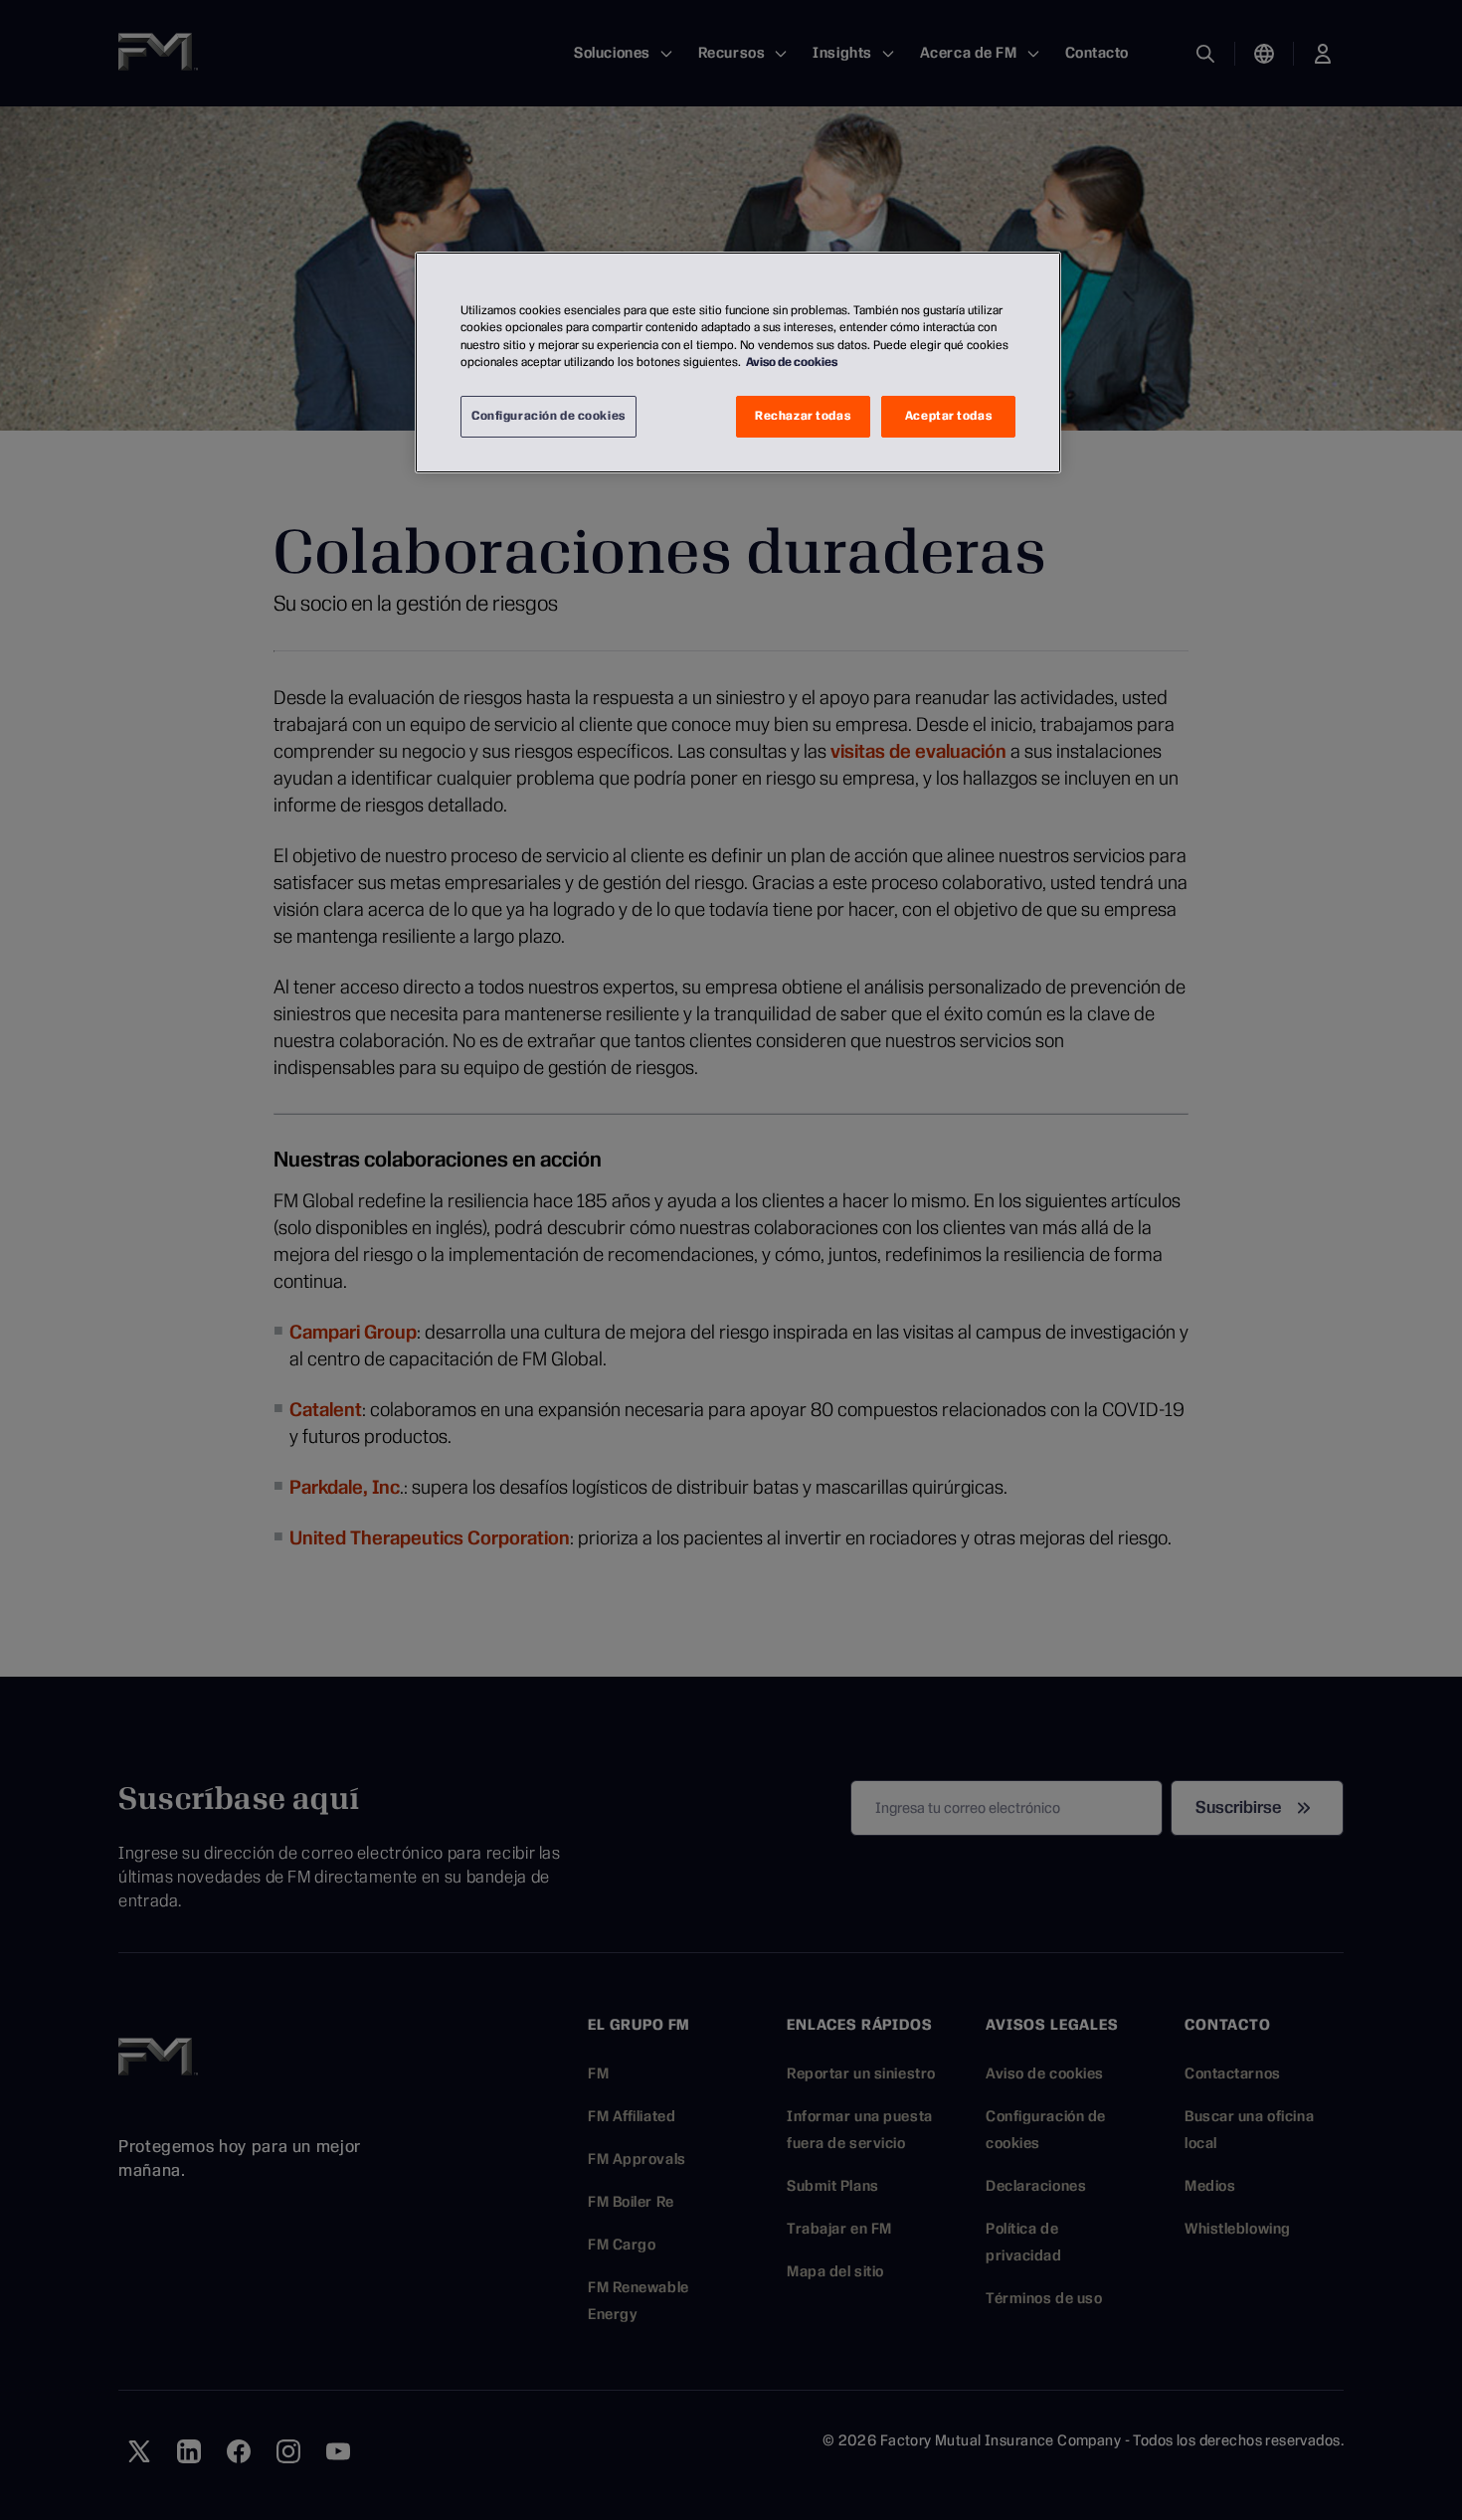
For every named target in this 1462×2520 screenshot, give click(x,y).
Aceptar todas (948, 416)
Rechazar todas (803, 416)
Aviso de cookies (792, 362)
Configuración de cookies (548, 416)
